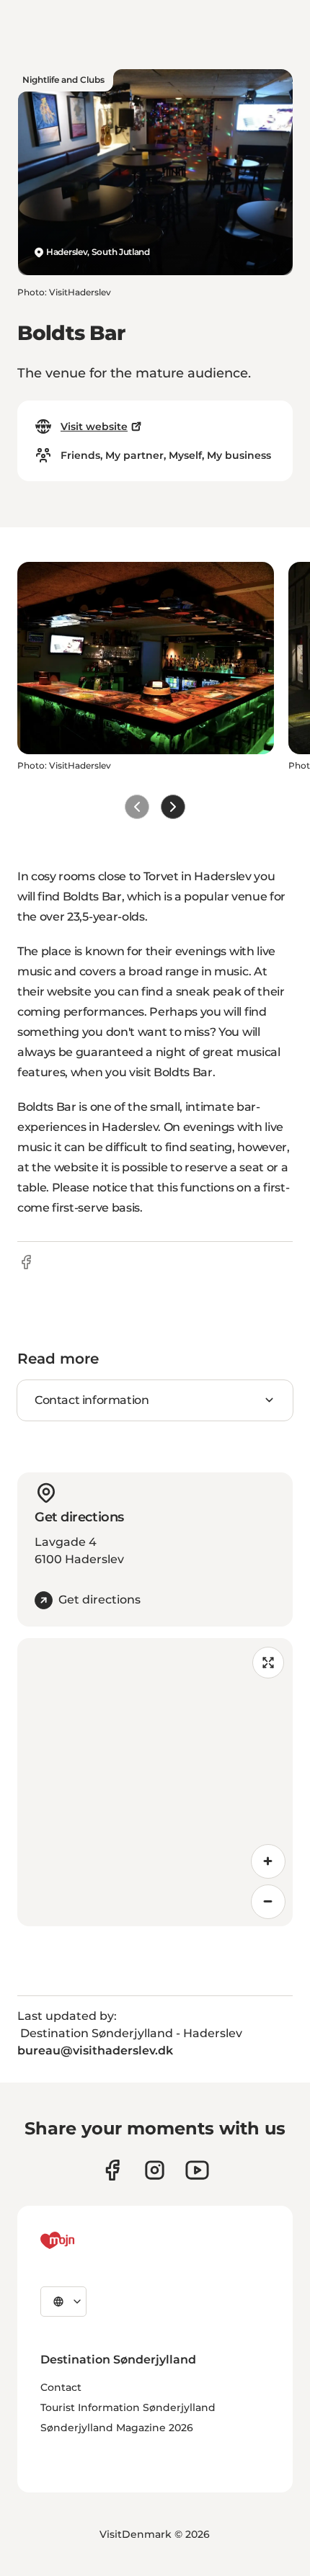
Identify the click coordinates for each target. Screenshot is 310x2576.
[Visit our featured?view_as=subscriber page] (197, 2170)
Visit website (94, 426)
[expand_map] (268, 1663)
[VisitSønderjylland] (84, 2240)
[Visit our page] (155, 2170)
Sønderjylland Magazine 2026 (117, 2428)
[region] (155, 1782)
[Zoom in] (268, 1861)
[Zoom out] (268, 1902)
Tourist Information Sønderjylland (128, 2407)
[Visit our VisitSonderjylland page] (112, 2170)
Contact (61, 2387)
